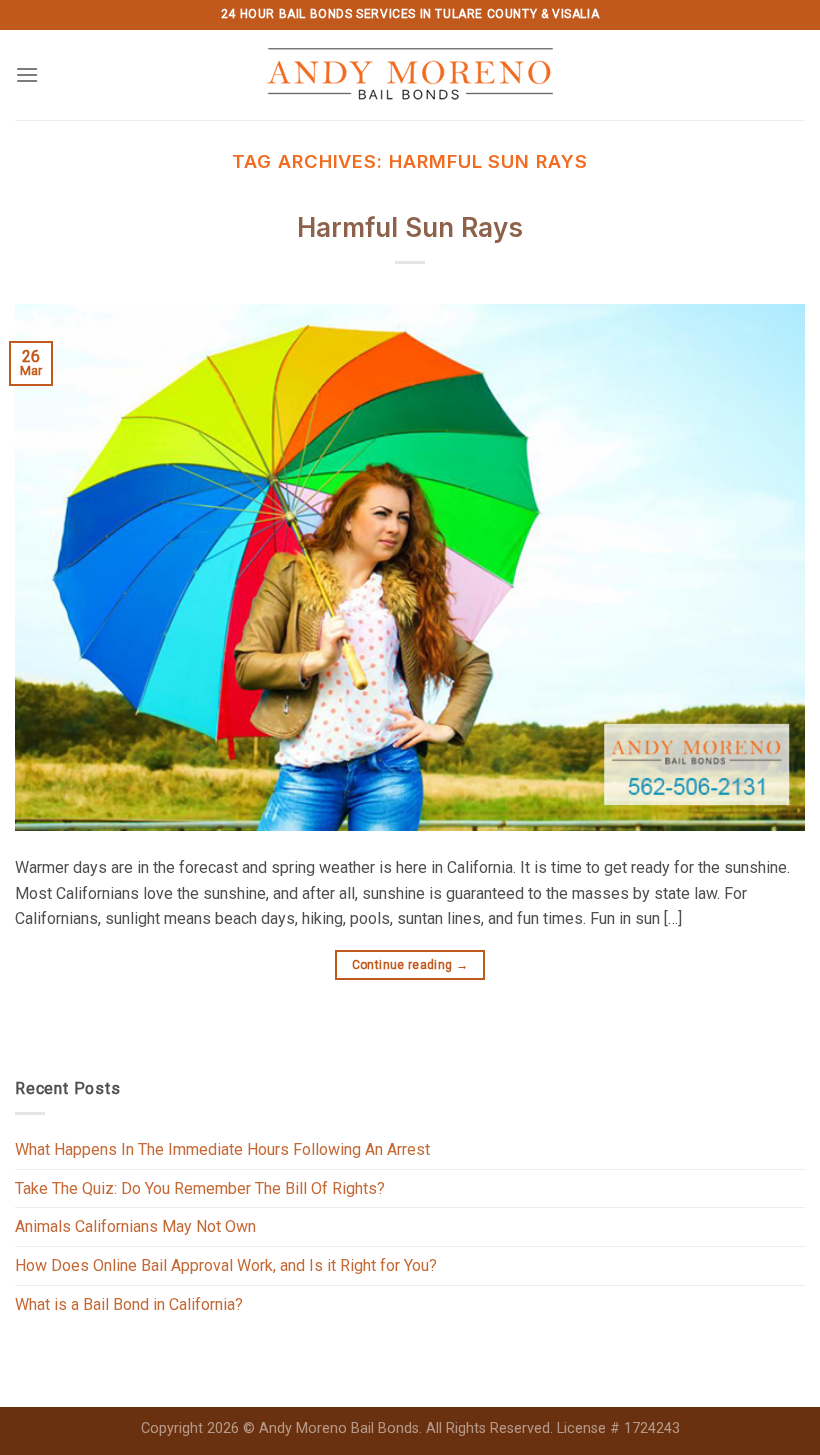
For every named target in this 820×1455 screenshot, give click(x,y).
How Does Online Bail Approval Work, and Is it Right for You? (226, 1265)
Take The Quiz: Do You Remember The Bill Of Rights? (200, 1188)
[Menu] (27, 74)
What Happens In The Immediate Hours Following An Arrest (222, 1149)
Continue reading (410, 965)
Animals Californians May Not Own (135, 1226)
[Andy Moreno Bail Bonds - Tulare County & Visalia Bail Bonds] (410, 75)
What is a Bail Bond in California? (129, 1304)
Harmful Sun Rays (410, 227)
